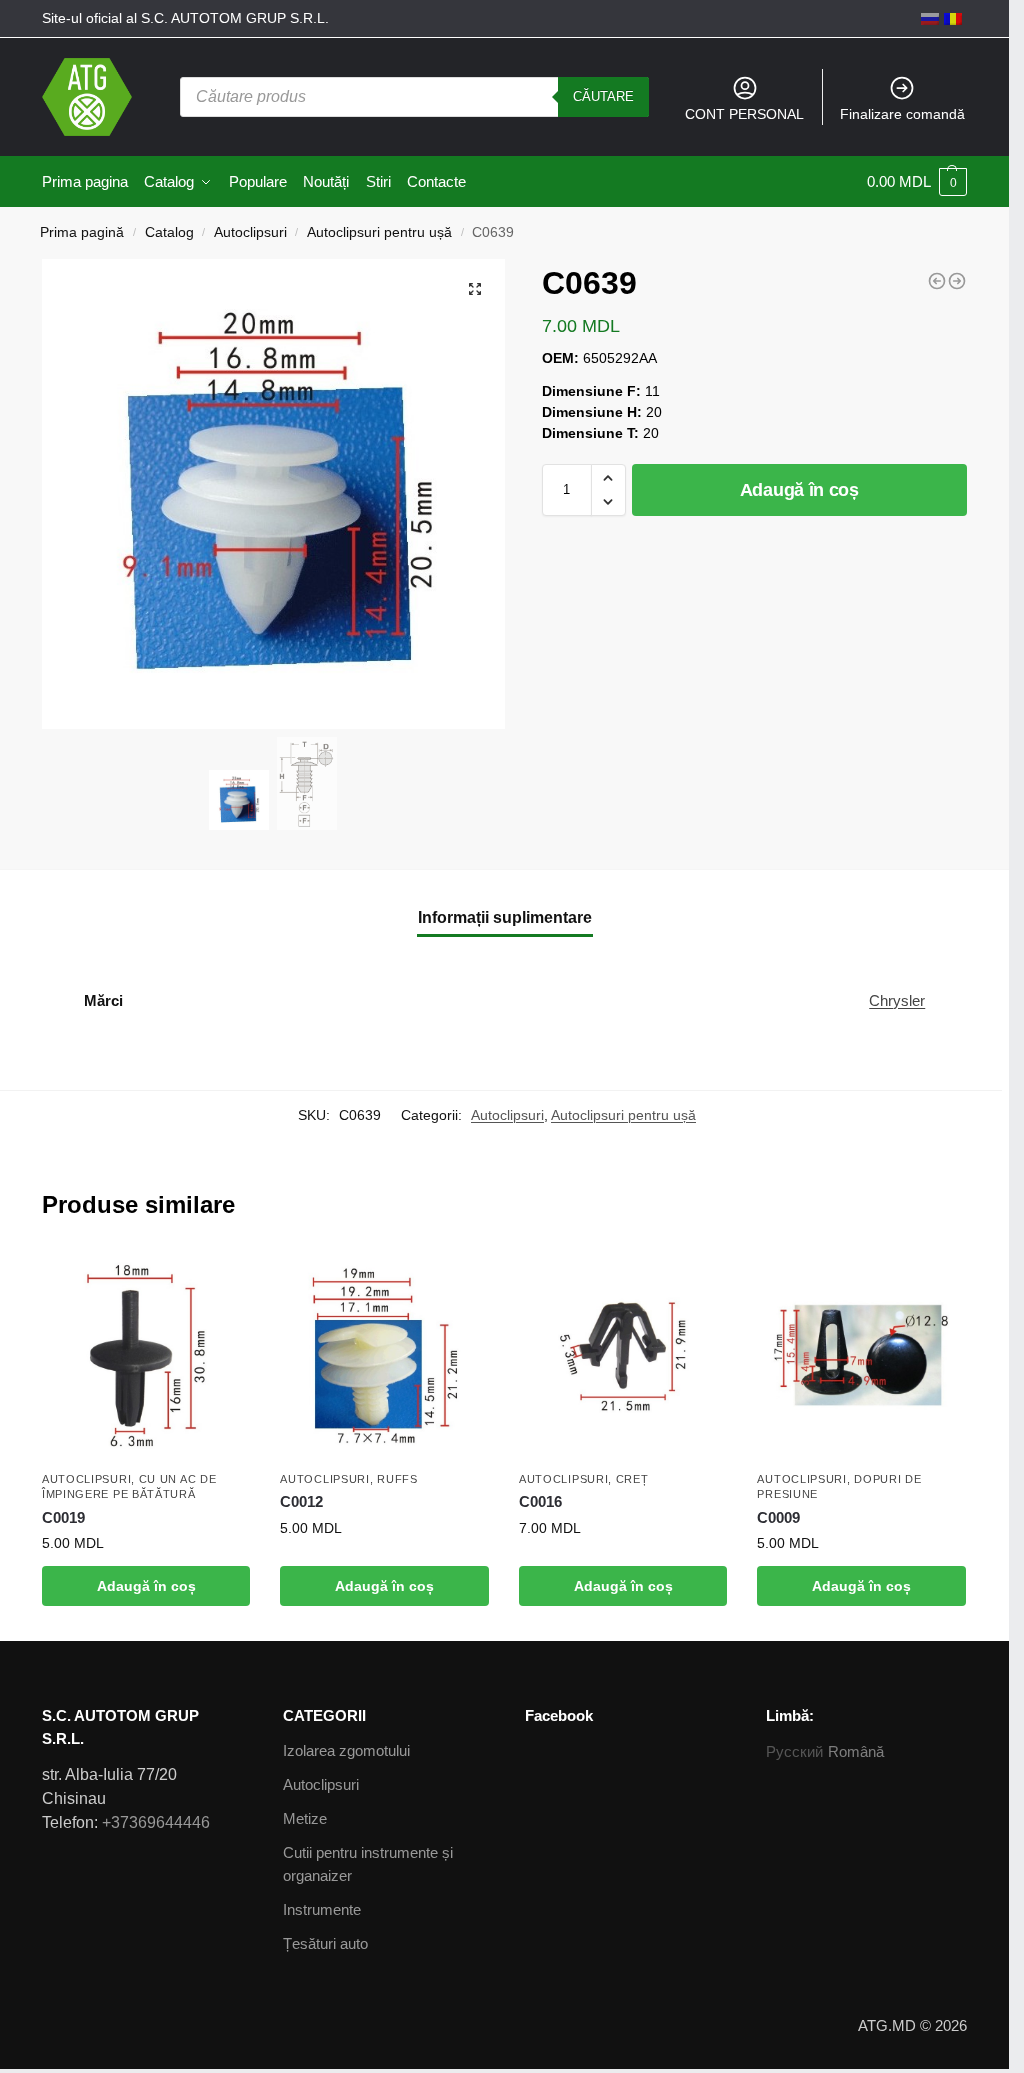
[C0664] (957, 281)
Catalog (169, 232)
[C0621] (937, 281)
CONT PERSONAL (744, 114)
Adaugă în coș (799, 490)
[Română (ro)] (953, 18)
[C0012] (384, 1355)
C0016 (540, 1501)
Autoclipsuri (250, 232)
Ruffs (397, 1479)
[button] (608, 478)
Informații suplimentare (505, 917)
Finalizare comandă (902, 114)
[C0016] (623, 1355)
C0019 (63, 1517)
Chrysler (897, 1000)
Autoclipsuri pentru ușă (379, 232)
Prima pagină (82, 232)
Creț (632, 1479)
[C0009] (861, 1355)
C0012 (301, 1501)
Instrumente (322, 1909)
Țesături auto (325, 1943)
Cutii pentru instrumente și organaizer (368, 1864)
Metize (305, 1818)
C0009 (778, 1517)
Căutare (603, 96)
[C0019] (146, 1355)
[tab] (505, 918)
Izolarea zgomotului (346, 1750)
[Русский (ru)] (930, 18)
